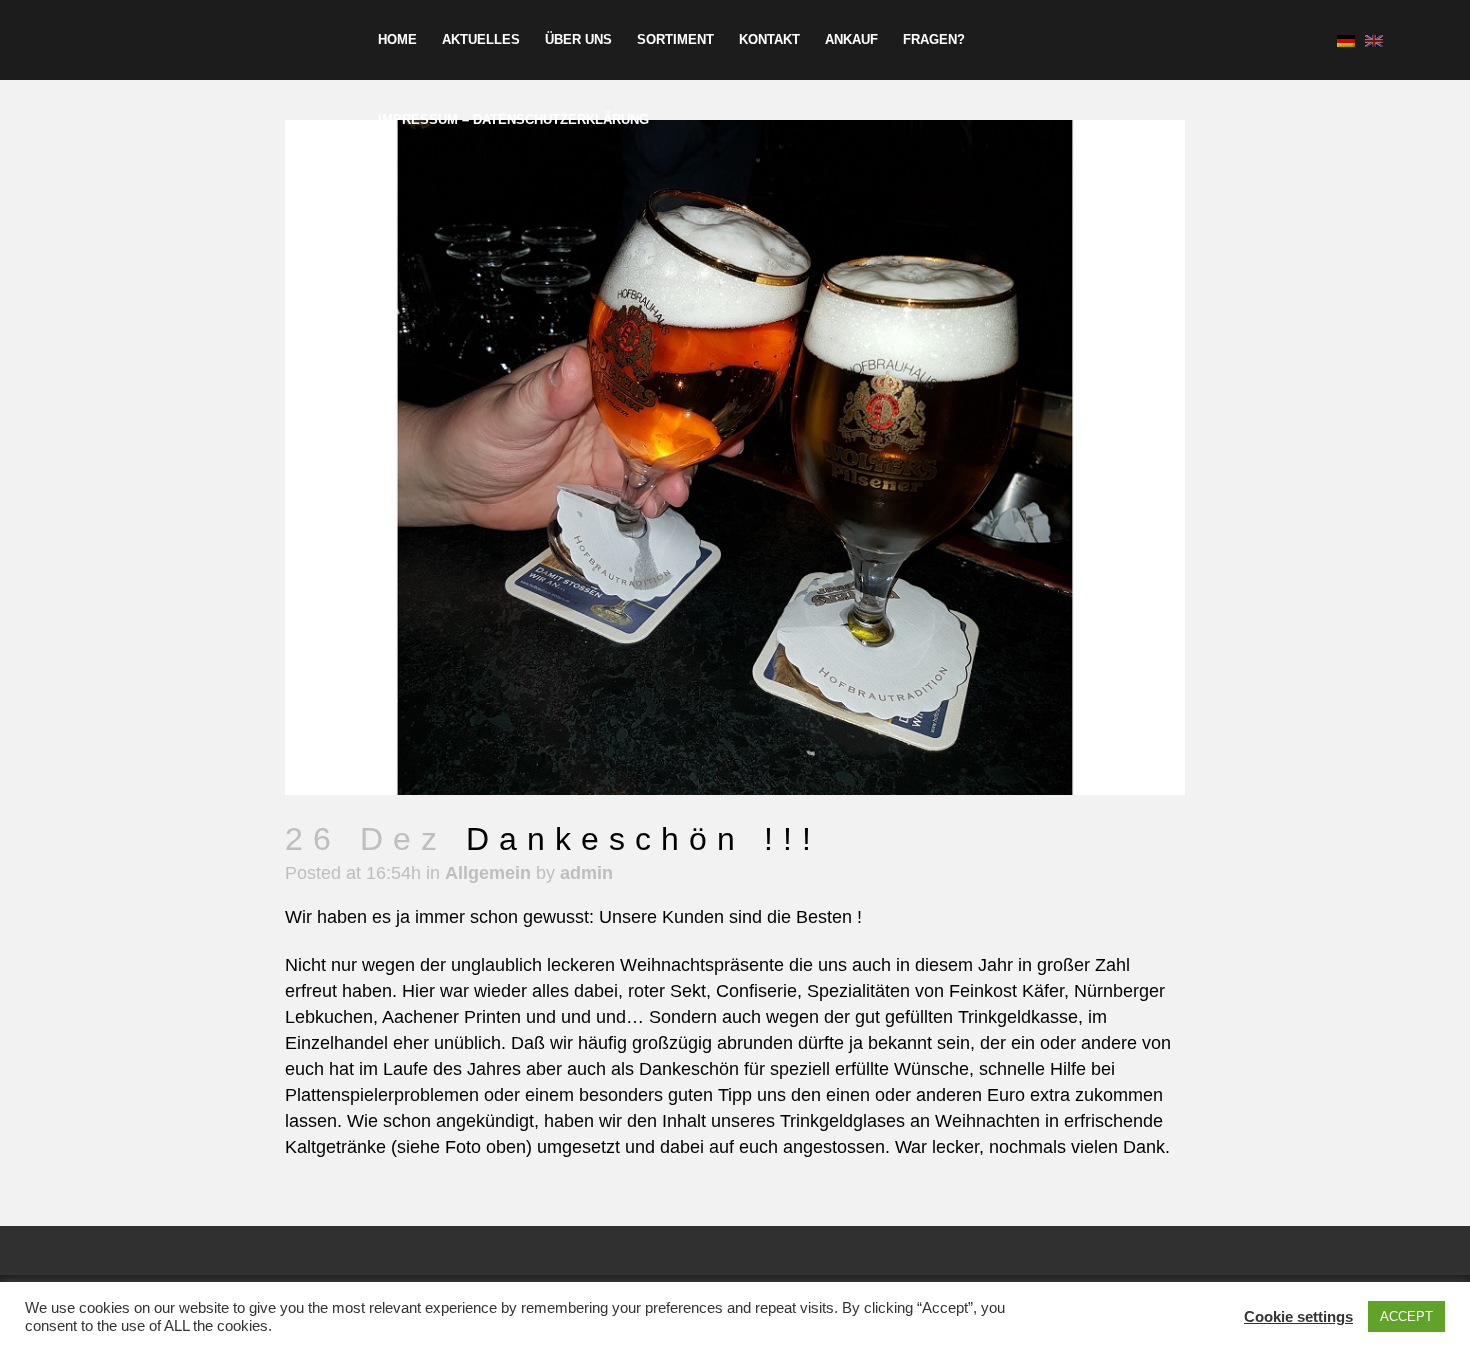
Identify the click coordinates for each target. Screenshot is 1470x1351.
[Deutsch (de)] (1346, 40)
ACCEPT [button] (1406, 1316)
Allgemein (488, 873)
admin (586, 873)
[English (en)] (1374, 40)
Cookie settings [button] (1298, 1317)
